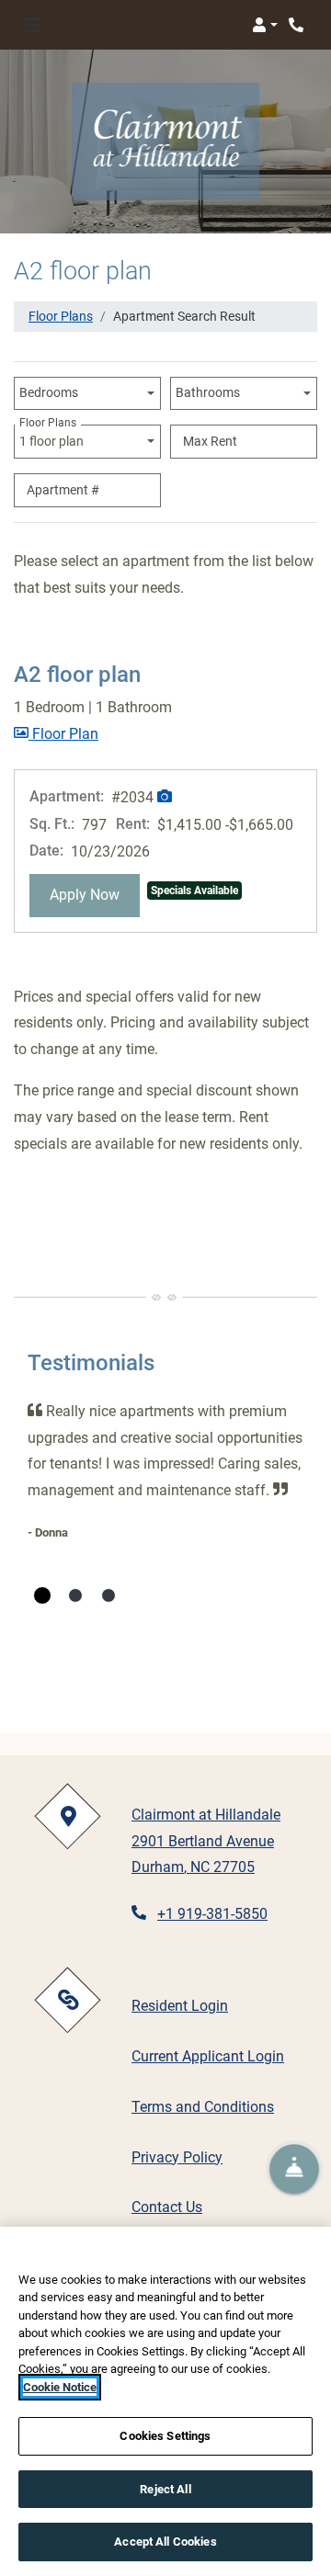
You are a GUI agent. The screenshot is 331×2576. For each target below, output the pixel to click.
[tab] (42, 1595)
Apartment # (63, 490)
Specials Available (194, 891)
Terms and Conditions (203, 2106)
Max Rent (210, 441)
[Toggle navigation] (33, 25)
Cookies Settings (165, 2436)
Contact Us (167, 2207)
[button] (265, 25)
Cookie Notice (60, 2387)
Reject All (165, 2489)
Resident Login (180, 2005)
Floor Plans (61, 316)
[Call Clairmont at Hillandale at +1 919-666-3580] (298, 25)
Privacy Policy (177, 2157)
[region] (165, 2401)
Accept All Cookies (165, 2542)
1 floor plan (54, 437)
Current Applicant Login (208, 2056)
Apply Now (95, 894)
